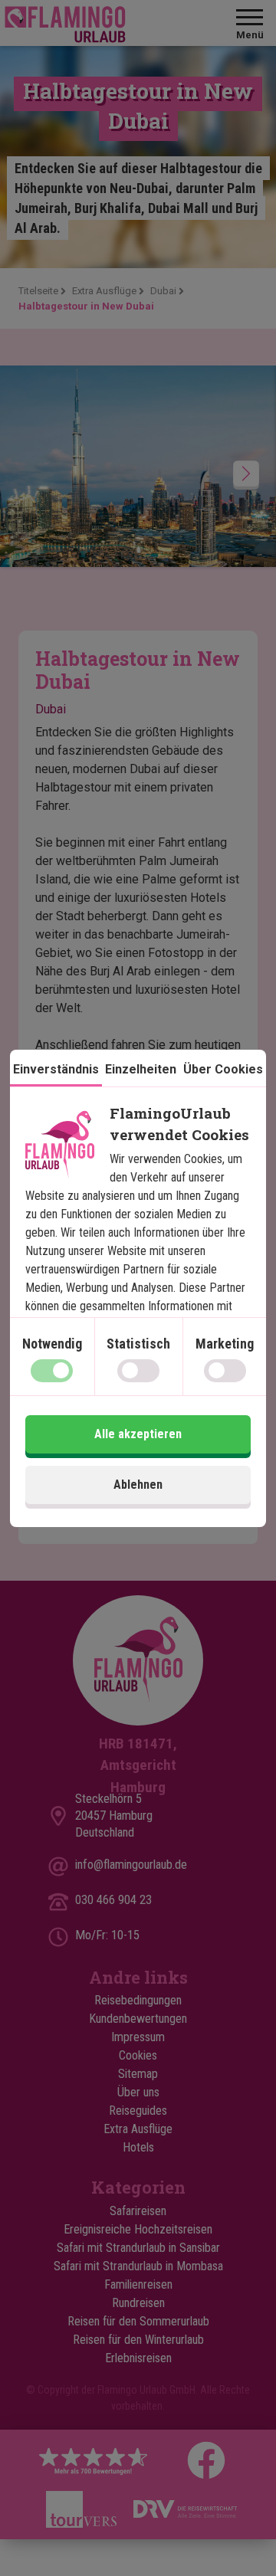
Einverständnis (56, 1069)
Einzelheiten (141, 1069)
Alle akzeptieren (138, 1434)
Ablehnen (138, 1485)
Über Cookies (223, 1069)
